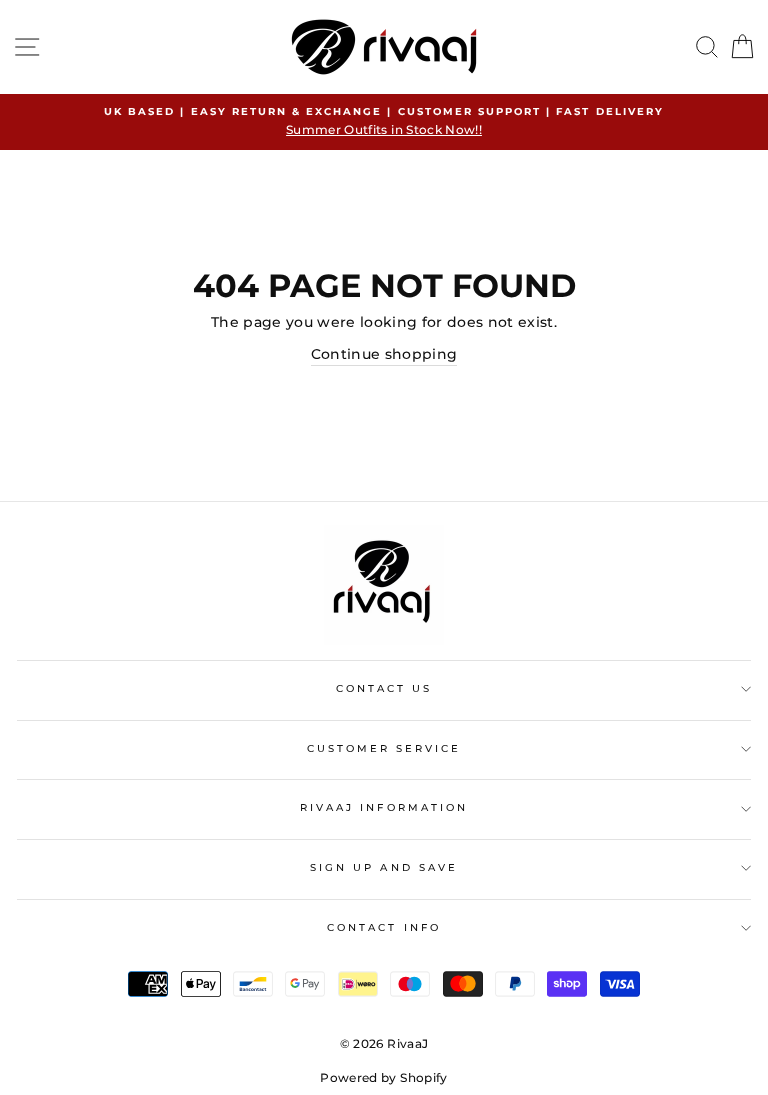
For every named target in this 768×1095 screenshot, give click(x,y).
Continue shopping (384, 354)
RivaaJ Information (384, 807)
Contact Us (384, 688)
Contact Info (384, 927)
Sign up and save (384, 867)
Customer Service (384, 748)
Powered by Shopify (383, 1077)
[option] (384, 122)
